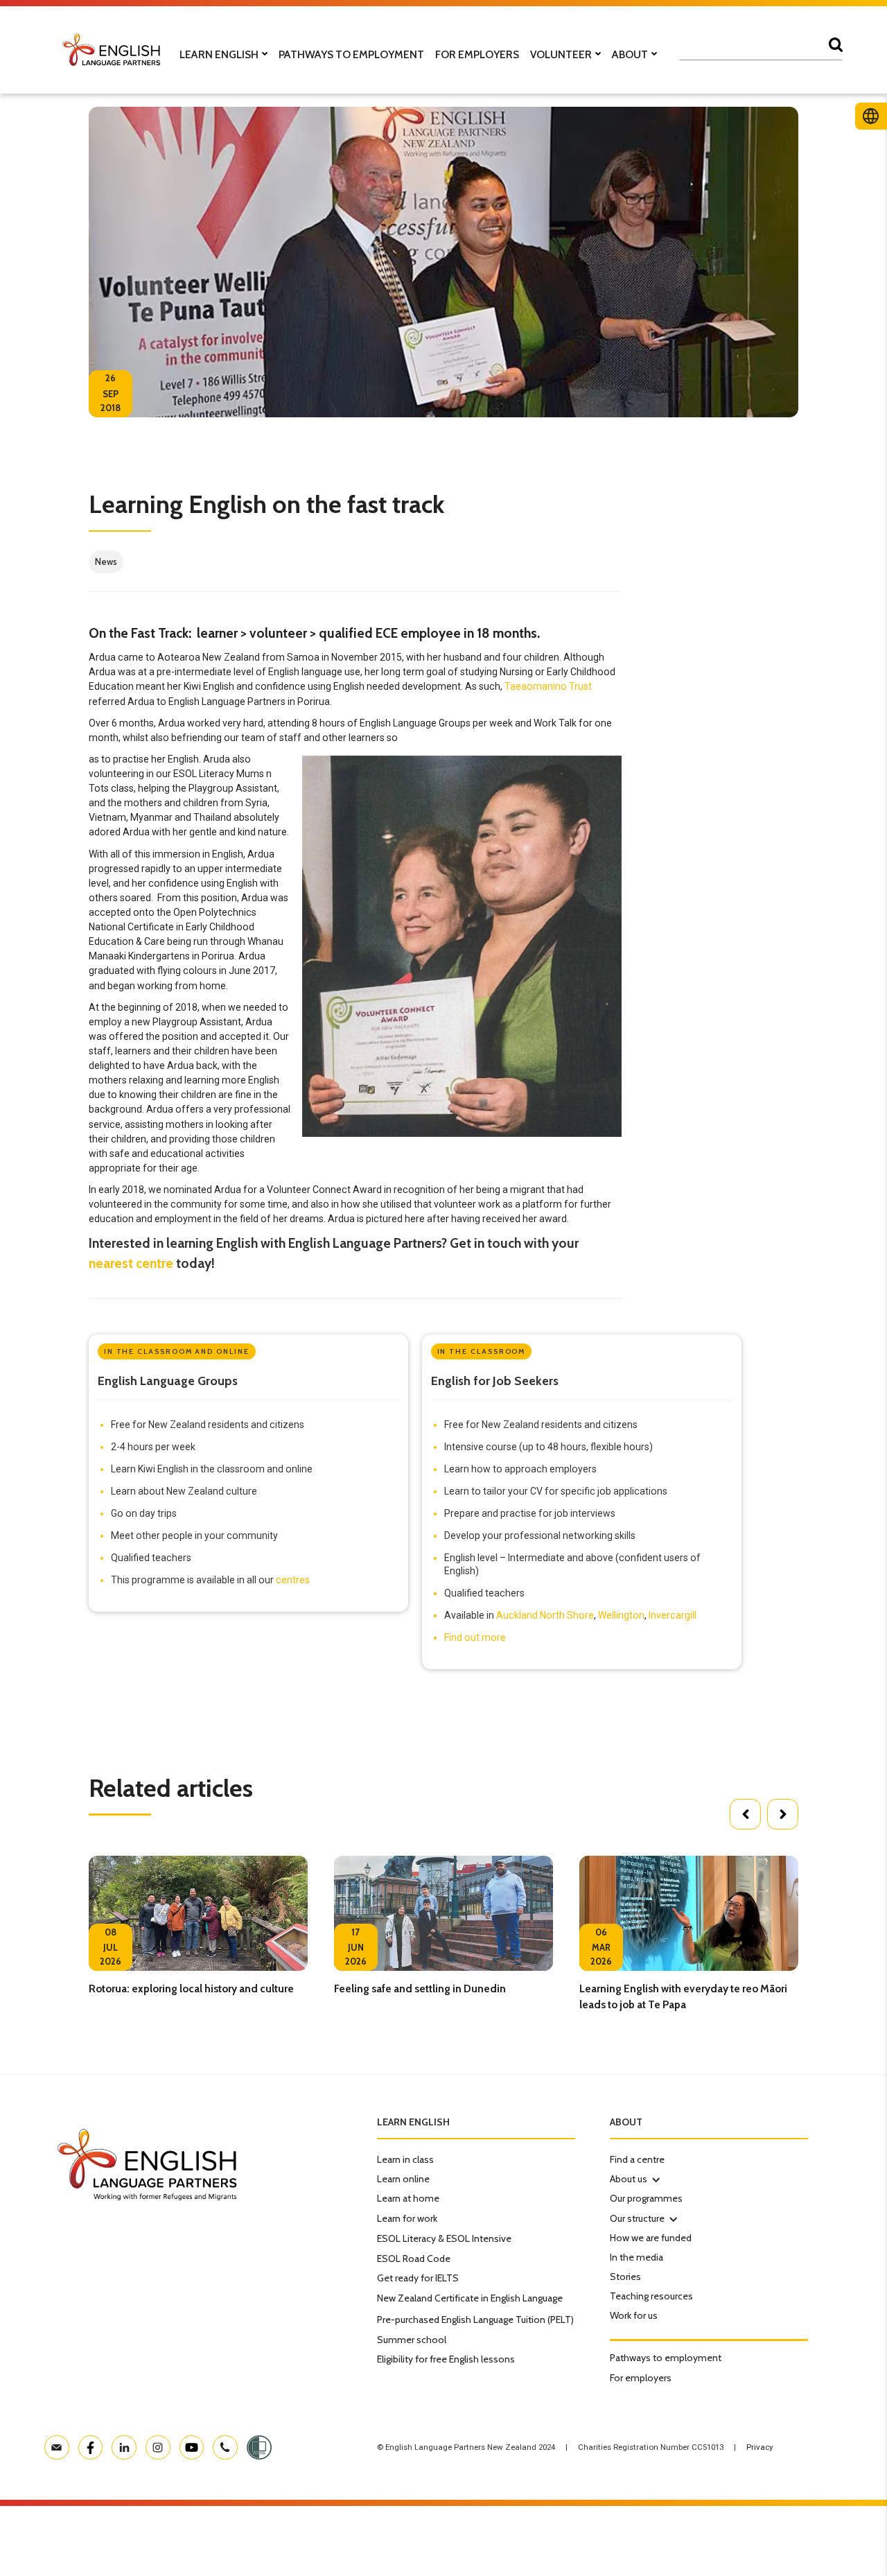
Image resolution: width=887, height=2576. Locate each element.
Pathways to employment (666, 2358)
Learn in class (405, 2159)
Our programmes (646, 2198)
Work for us (634, 2315)
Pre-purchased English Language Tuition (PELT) (475, 2320)
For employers (641, 2378)
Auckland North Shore (545, 1615)
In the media (636, 2257)
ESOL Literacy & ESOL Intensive (444, 2238)
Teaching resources (651, 2296)
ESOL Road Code (414, 2259)
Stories (625, 2277)
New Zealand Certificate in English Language (470, 2298)
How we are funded (651, 2238)
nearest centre (131, 1263)
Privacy (759, 2447)
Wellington (621, 1615)
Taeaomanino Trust (548, 686)
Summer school (412, 2340)
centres (293, 1580)
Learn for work (407, 2218)
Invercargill (673, 1615)
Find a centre (637, 2159)
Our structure (637, 2218)
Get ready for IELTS (418, 2278)
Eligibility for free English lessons (446, 2359)
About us (629, 2179)
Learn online (403, 2179)
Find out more (475, 1637)
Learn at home (408, 2198)
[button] (745, 1814)
